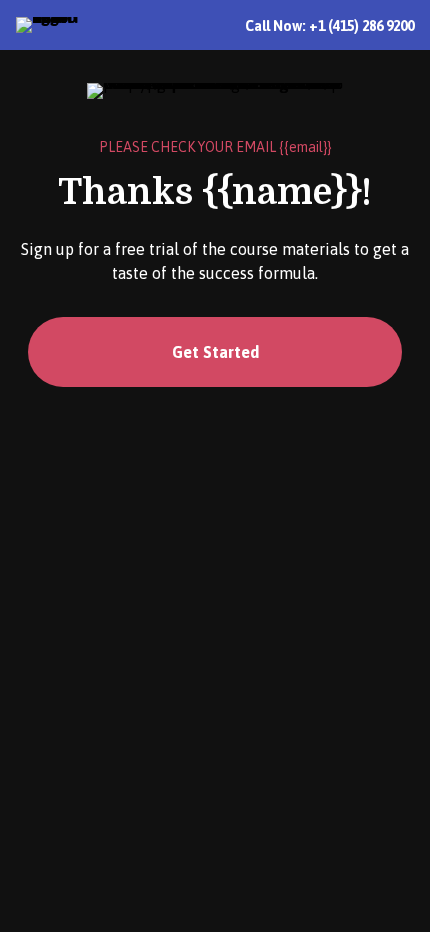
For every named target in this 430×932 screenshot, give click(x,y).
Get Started (215, 352)
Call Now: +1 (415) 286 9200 (329, 26)
